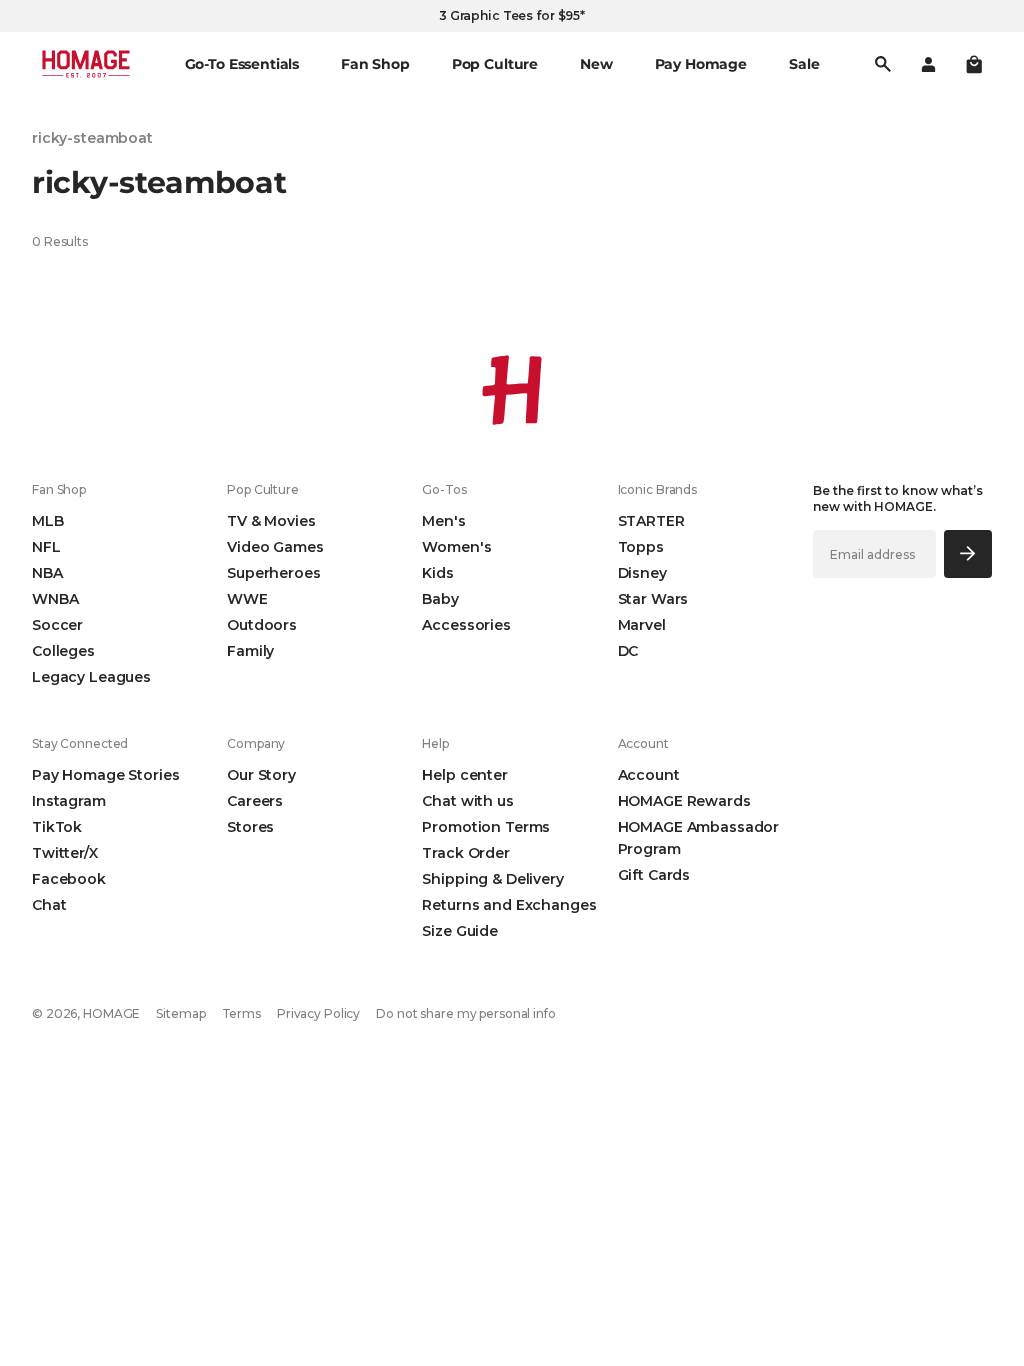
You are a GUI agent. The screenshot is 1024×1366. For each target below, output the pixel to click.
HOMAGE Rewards (684, 801)
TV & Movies (271, 521)
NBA (47, 573)
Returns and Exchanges (509, 905)
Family (250, 651)
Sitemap (180, 1013)
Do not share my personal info (466, 1013)
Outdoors (262, 625)
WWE (247, 599)
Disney (642, 573)
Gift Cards (654, 875)
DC (628, 651)
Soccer (57, 625)
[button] (974, 64)
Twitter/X (65, 853)
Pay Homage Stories (105, 775)
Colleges (63, 651)
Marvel (642, 625)
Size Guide (460, 931)
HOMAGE (111, 1013)
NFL (46, 547)
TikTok (57, 827)
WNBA (55, 599)
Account (649, 775)
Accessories (466, 625)
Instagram (69, 801)
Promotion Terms (486, 827)
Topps (641, 547)
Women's (456, 547)
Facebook (69, 879)
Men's (443, 521)
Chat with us (467, 801)
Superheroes (273, 573)
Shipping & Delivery (492, 879)
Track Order (465, 853)
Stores (250, 827)
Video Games (275, 547)
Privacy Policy (318, 1013)
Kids (437, 573)
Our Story (261, 775)
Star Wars (653, 599)
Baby (440, 599)
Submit (967, 553)
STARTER (651, 521)
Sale (804, 64)
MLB (48, 521)
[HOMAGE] (86, 64)
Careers (255, 801)
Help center (464, 775)
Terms (241, 1013)
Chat (49, 905)
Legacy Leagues (91, 677)
